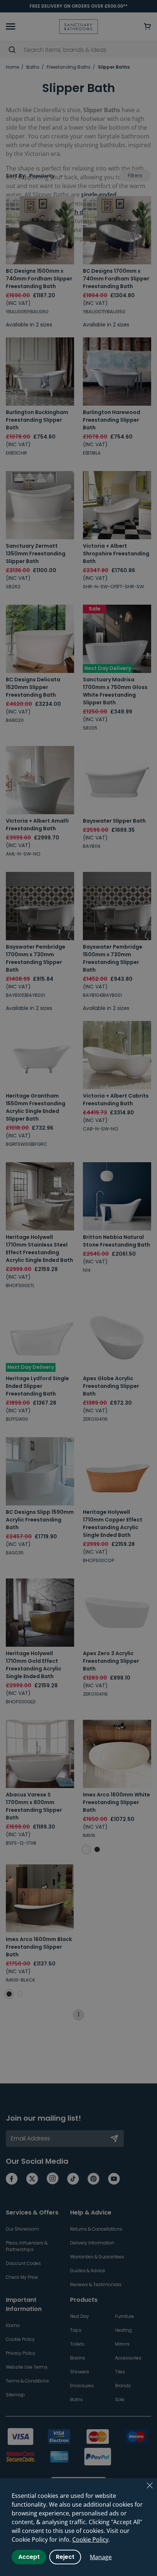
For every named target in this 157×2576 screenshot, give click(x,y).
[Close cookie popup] (150, 2485)
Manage (101, 2557)
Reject (65, 2557)
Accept (29, 2557)
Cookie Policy (90, 2539)
